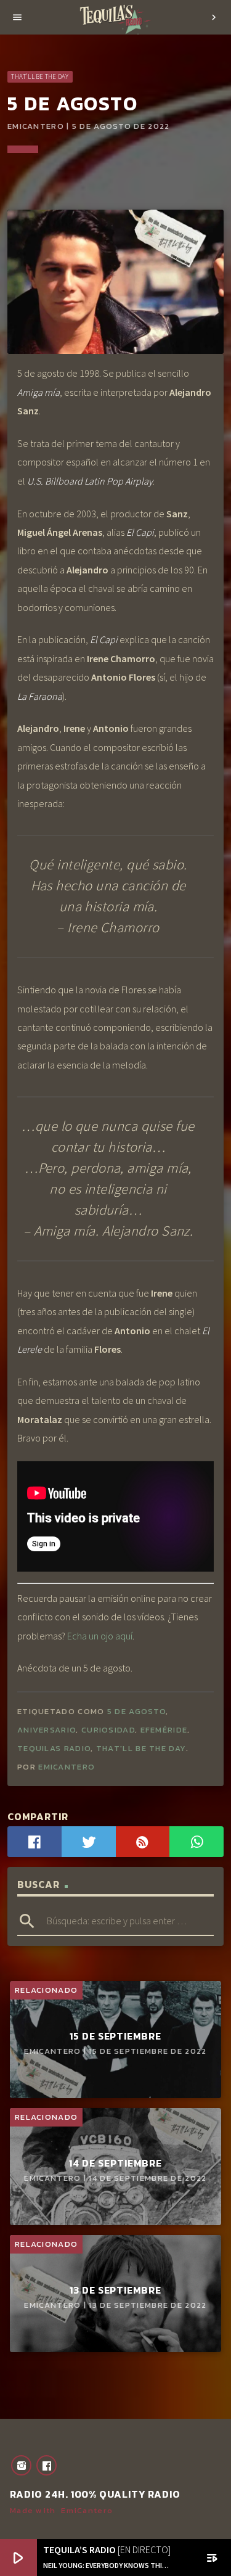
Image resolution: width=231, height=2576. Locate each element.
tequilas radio (54, 1748)
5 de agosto (136, 1711)
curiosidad (108, 1730)
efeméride (164, 1730)
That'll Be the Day (40, 76)
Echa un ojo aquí (100, 1636)
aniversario (47, 1730)
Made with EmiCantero (61, 2510)
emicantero (67, 1767)
